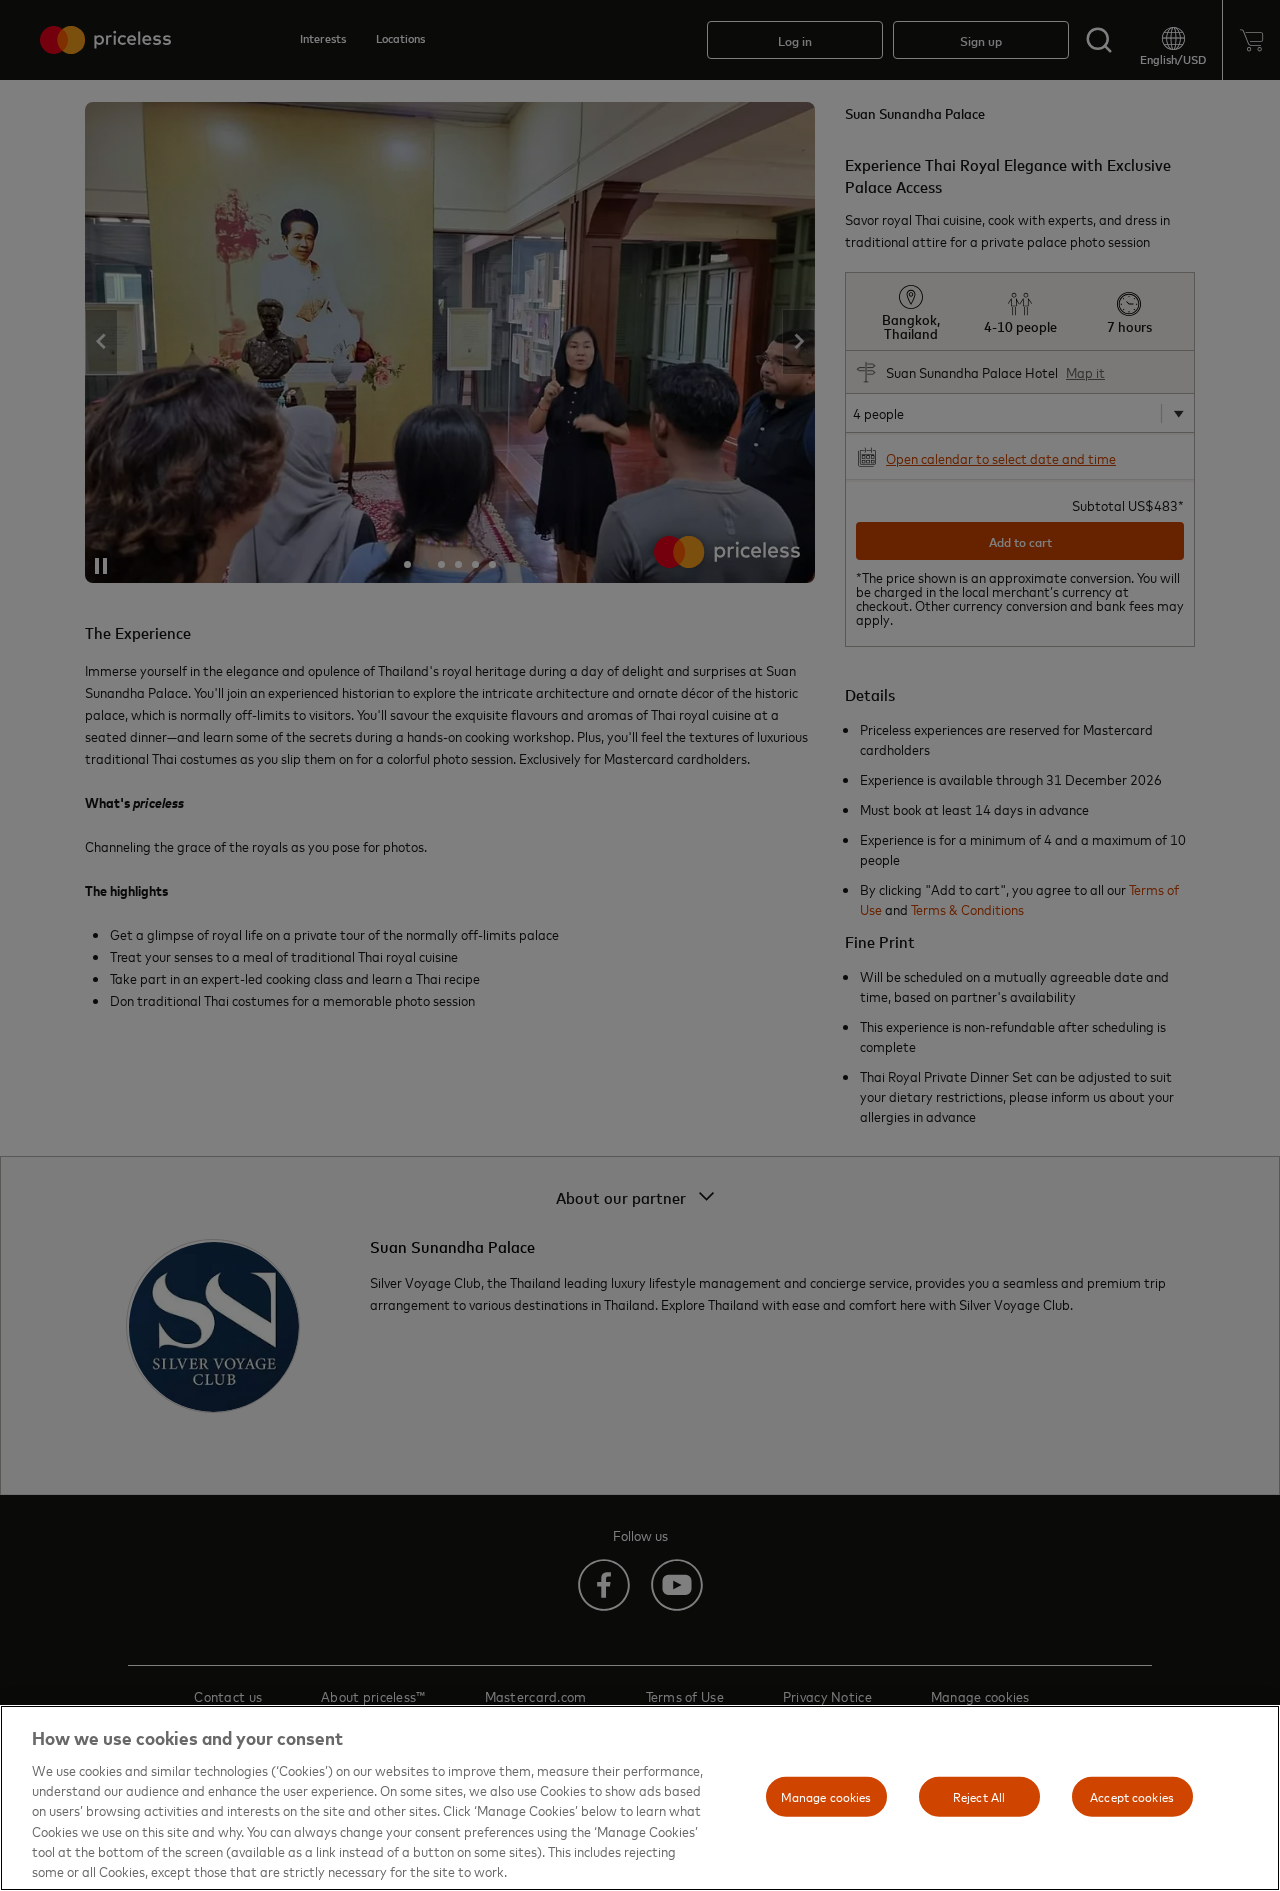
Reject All (979, 1796)
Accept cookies (1132, 1796)
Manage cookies (826, 1796)
